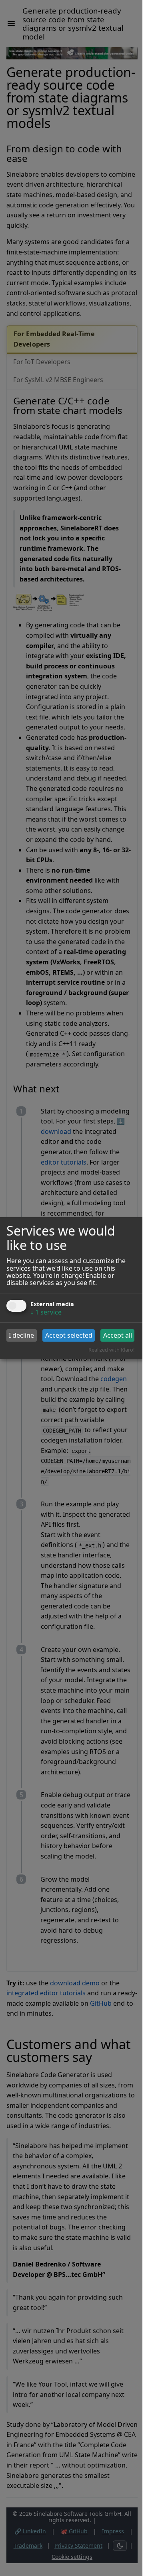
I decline (21, 1335)
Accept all (118, 1335)
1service (46, 1312)
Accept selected (69, 1335)
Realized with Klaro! (111, 1350)
